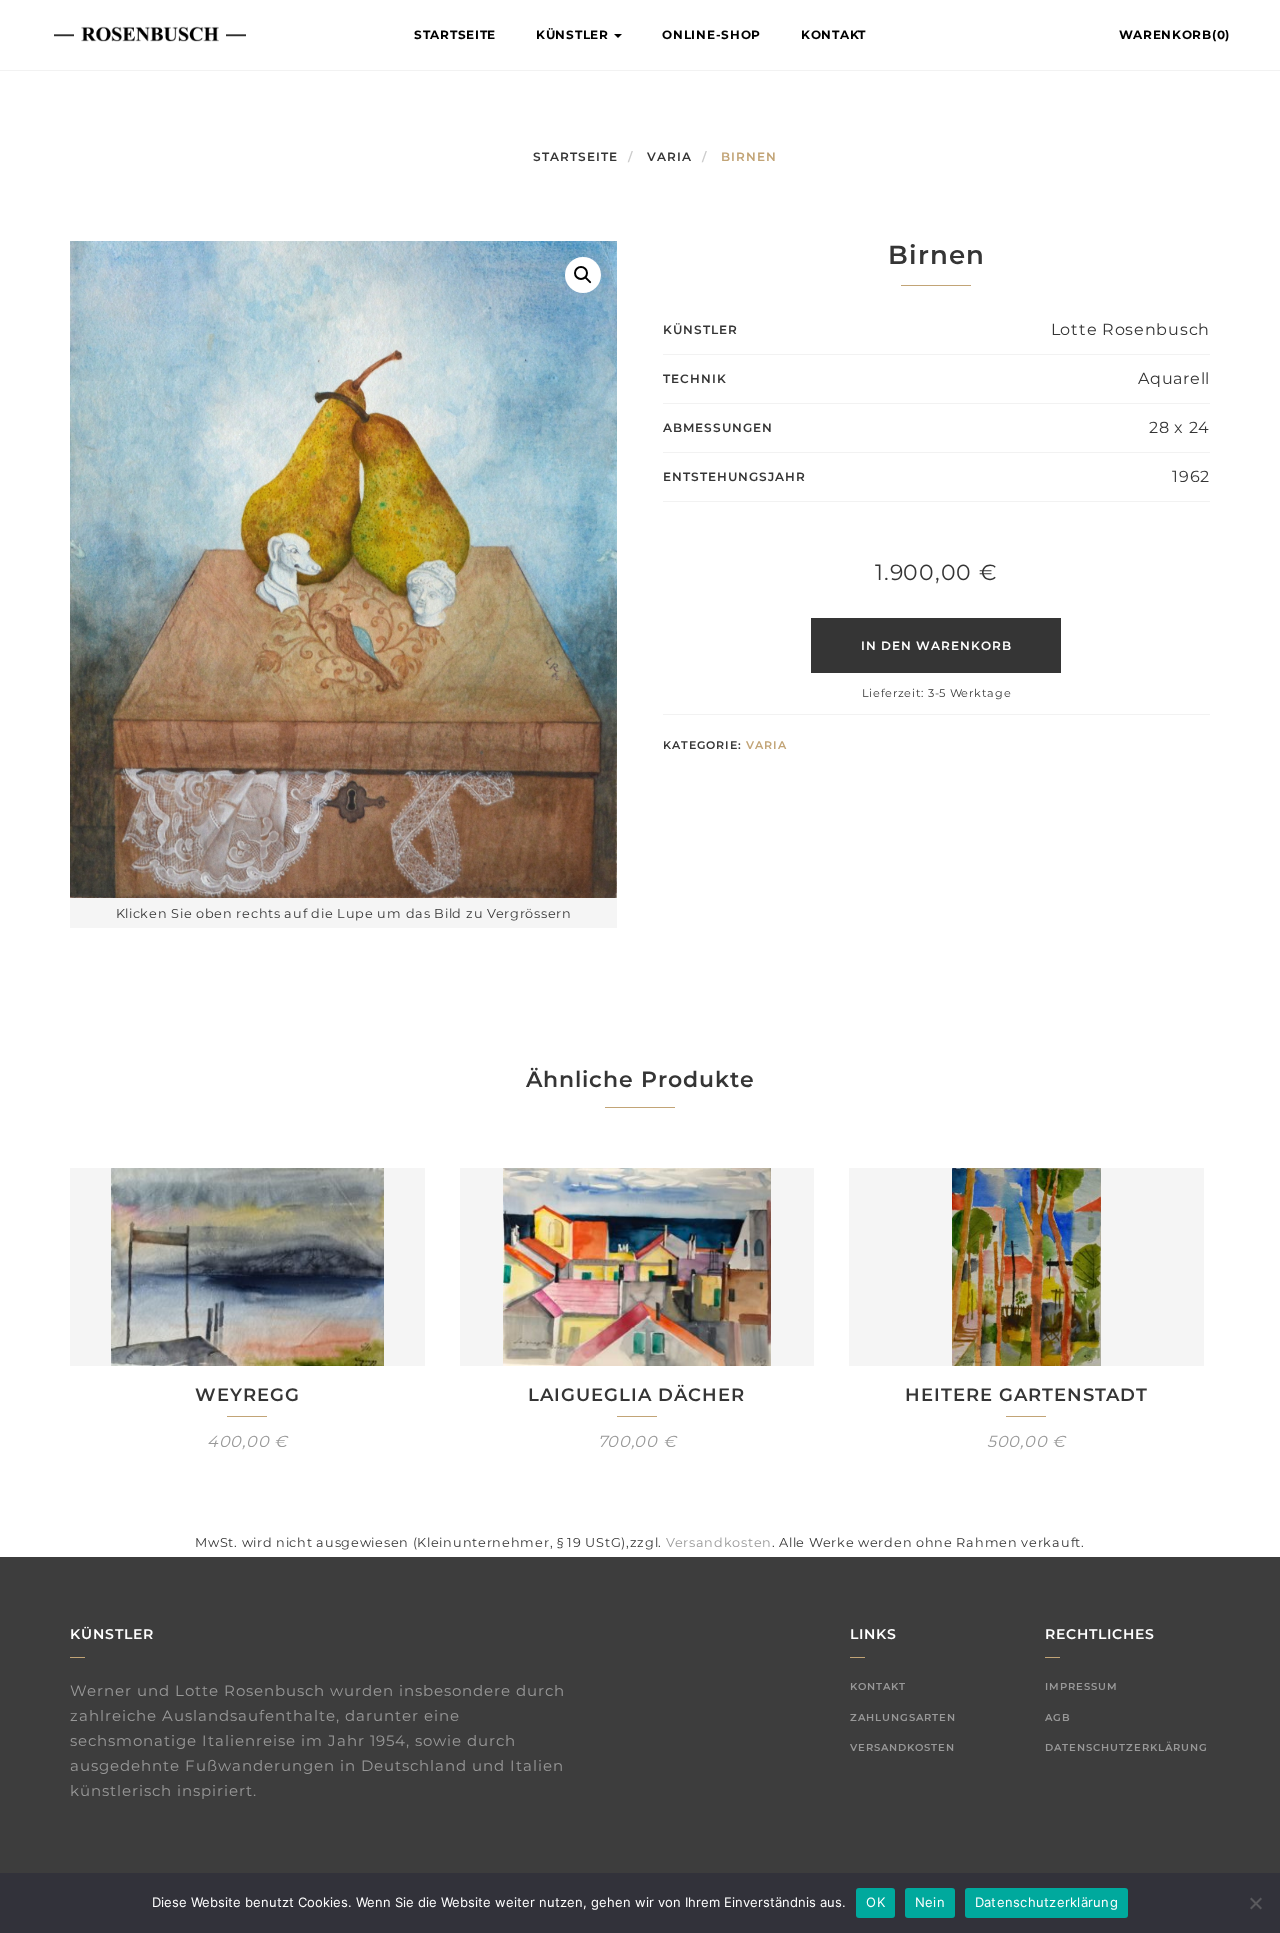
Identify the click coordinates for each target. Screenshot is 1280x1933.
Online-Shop (711, 34)
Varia (669, 156)
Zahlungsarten (903, 1717)
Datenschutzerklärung (1126, 1747)
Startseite (455, 34)
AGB (1058, 1717)
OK (875, 1902)
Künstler (574, 34)
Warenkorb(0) (1174, 34)
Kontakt (833, 34)
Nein (930, 1902)
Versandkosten (719, 1542)
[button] (583, 275)
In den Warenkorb (936, 645)
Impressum (1081, 1686)
